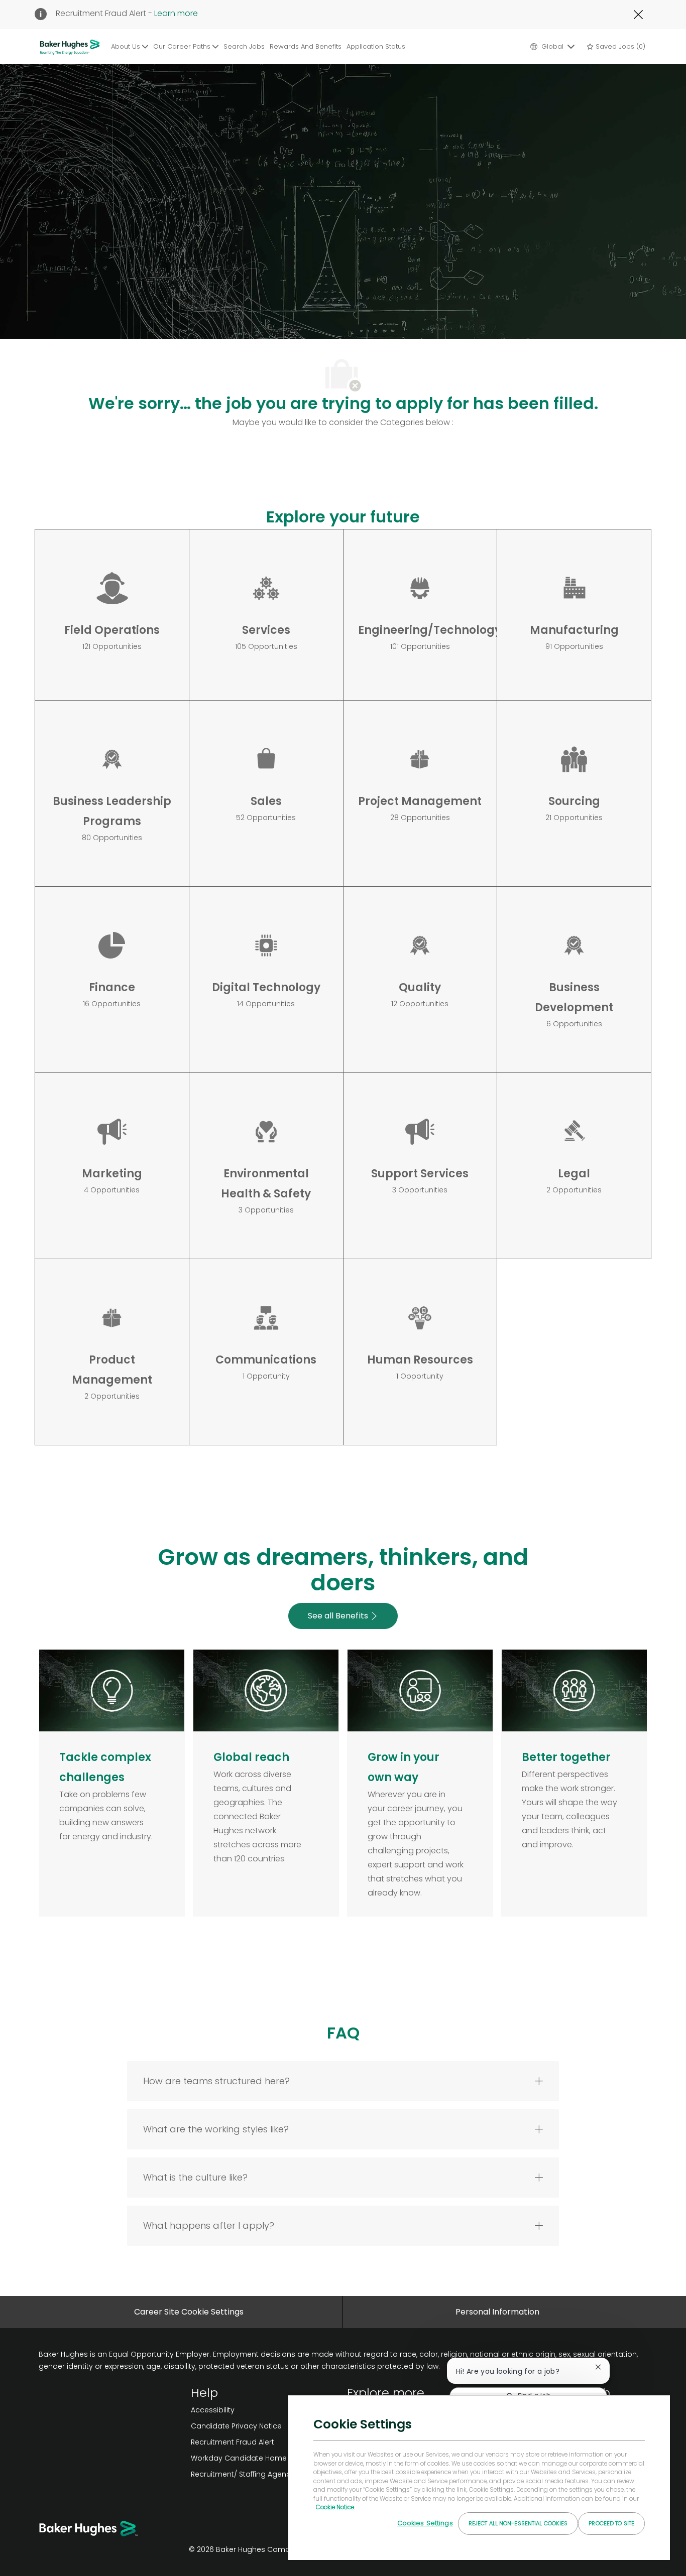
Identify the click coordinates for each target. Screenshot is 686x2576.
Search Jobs (244, 46)
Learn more (176, 13)
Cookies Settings (425, 2523)
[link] (265, 2410)
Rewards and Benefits (306, 46)
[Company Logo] (72, 47)
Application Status (376, 46)
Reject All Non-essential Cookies (518, 2523)
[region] (479, 2477)
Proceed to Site (611, 2523)
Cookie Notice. (335, 2507)
